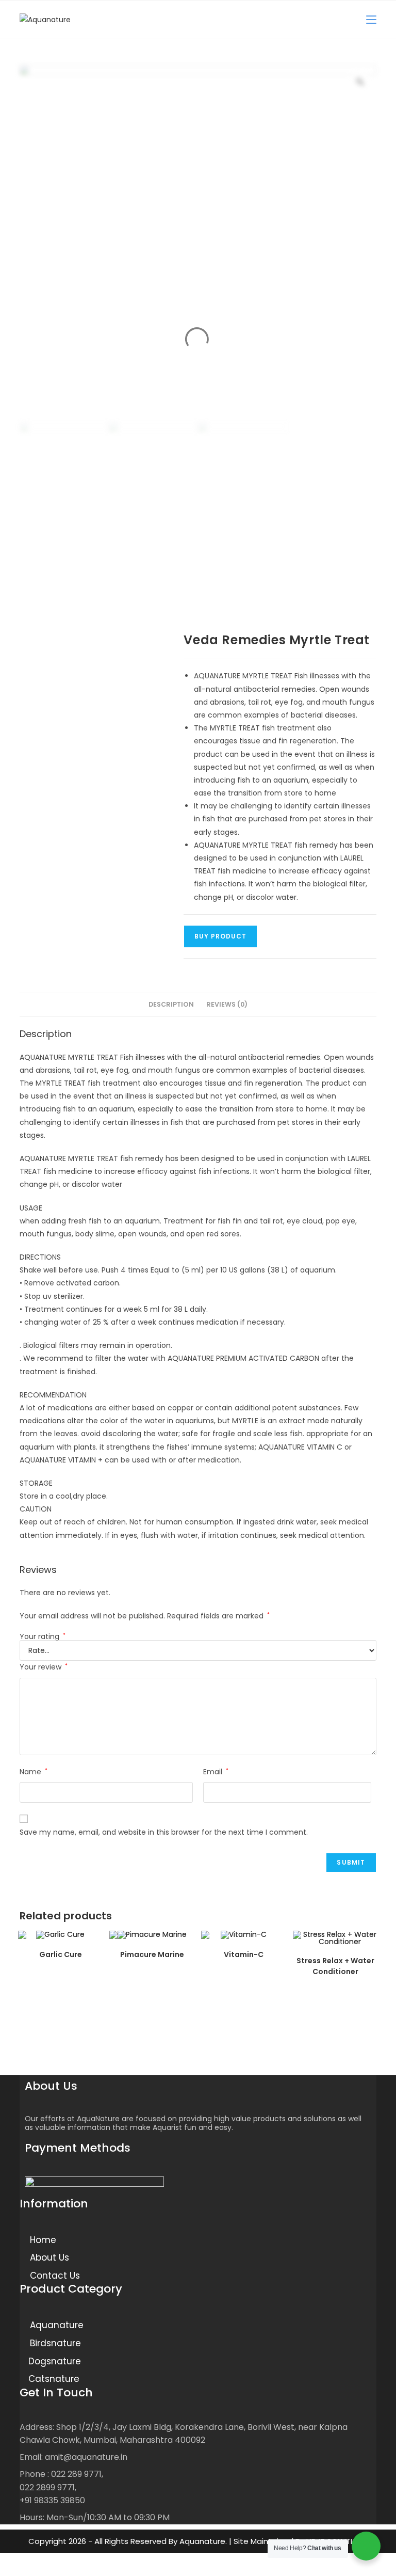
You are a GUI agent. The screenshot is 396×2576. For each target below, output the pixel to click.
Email (216, 1772)
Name (34, 1772)
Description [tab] (171, 1004)
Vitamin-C (244, 1954)
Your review (44, 1667)
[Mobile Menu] (371, 19)
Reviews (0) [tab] (227, 1004)
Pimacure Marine (152, 1954)
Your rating (43, 1636)
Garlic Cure (61, 1954)
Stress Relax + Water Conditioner (335, 1966)
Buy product (220, 936)
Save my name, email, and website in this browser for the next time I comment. (164, 1832)
